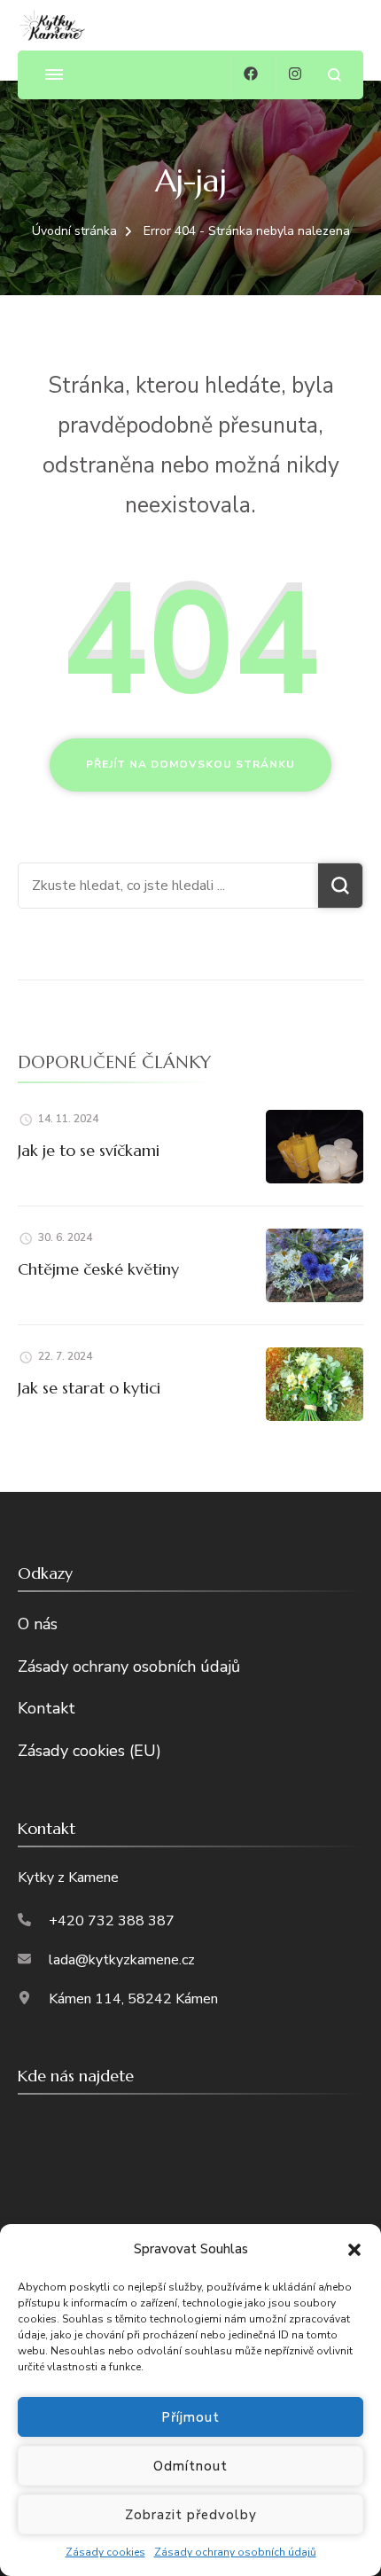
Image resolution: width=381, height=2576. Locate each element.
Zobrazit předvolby (191, 2515)
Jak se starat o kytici (89, 1388)
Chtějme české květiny (98, 1269)
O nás (38, 1624)
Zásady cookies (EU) (89, 1751)
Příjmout (190, 2417)
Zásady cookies (105, 2552)
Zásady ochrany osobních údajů (235, 2552)
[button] (354, 2250)
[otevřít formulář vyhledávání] (334, 75)
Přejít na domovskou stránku (190, 764)
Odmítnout (190, 2466)
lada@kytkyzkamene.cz (122, 1960)
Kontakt (47, 1708)
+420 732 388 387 (112, 1921)
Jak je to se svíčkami (89, 1150)
